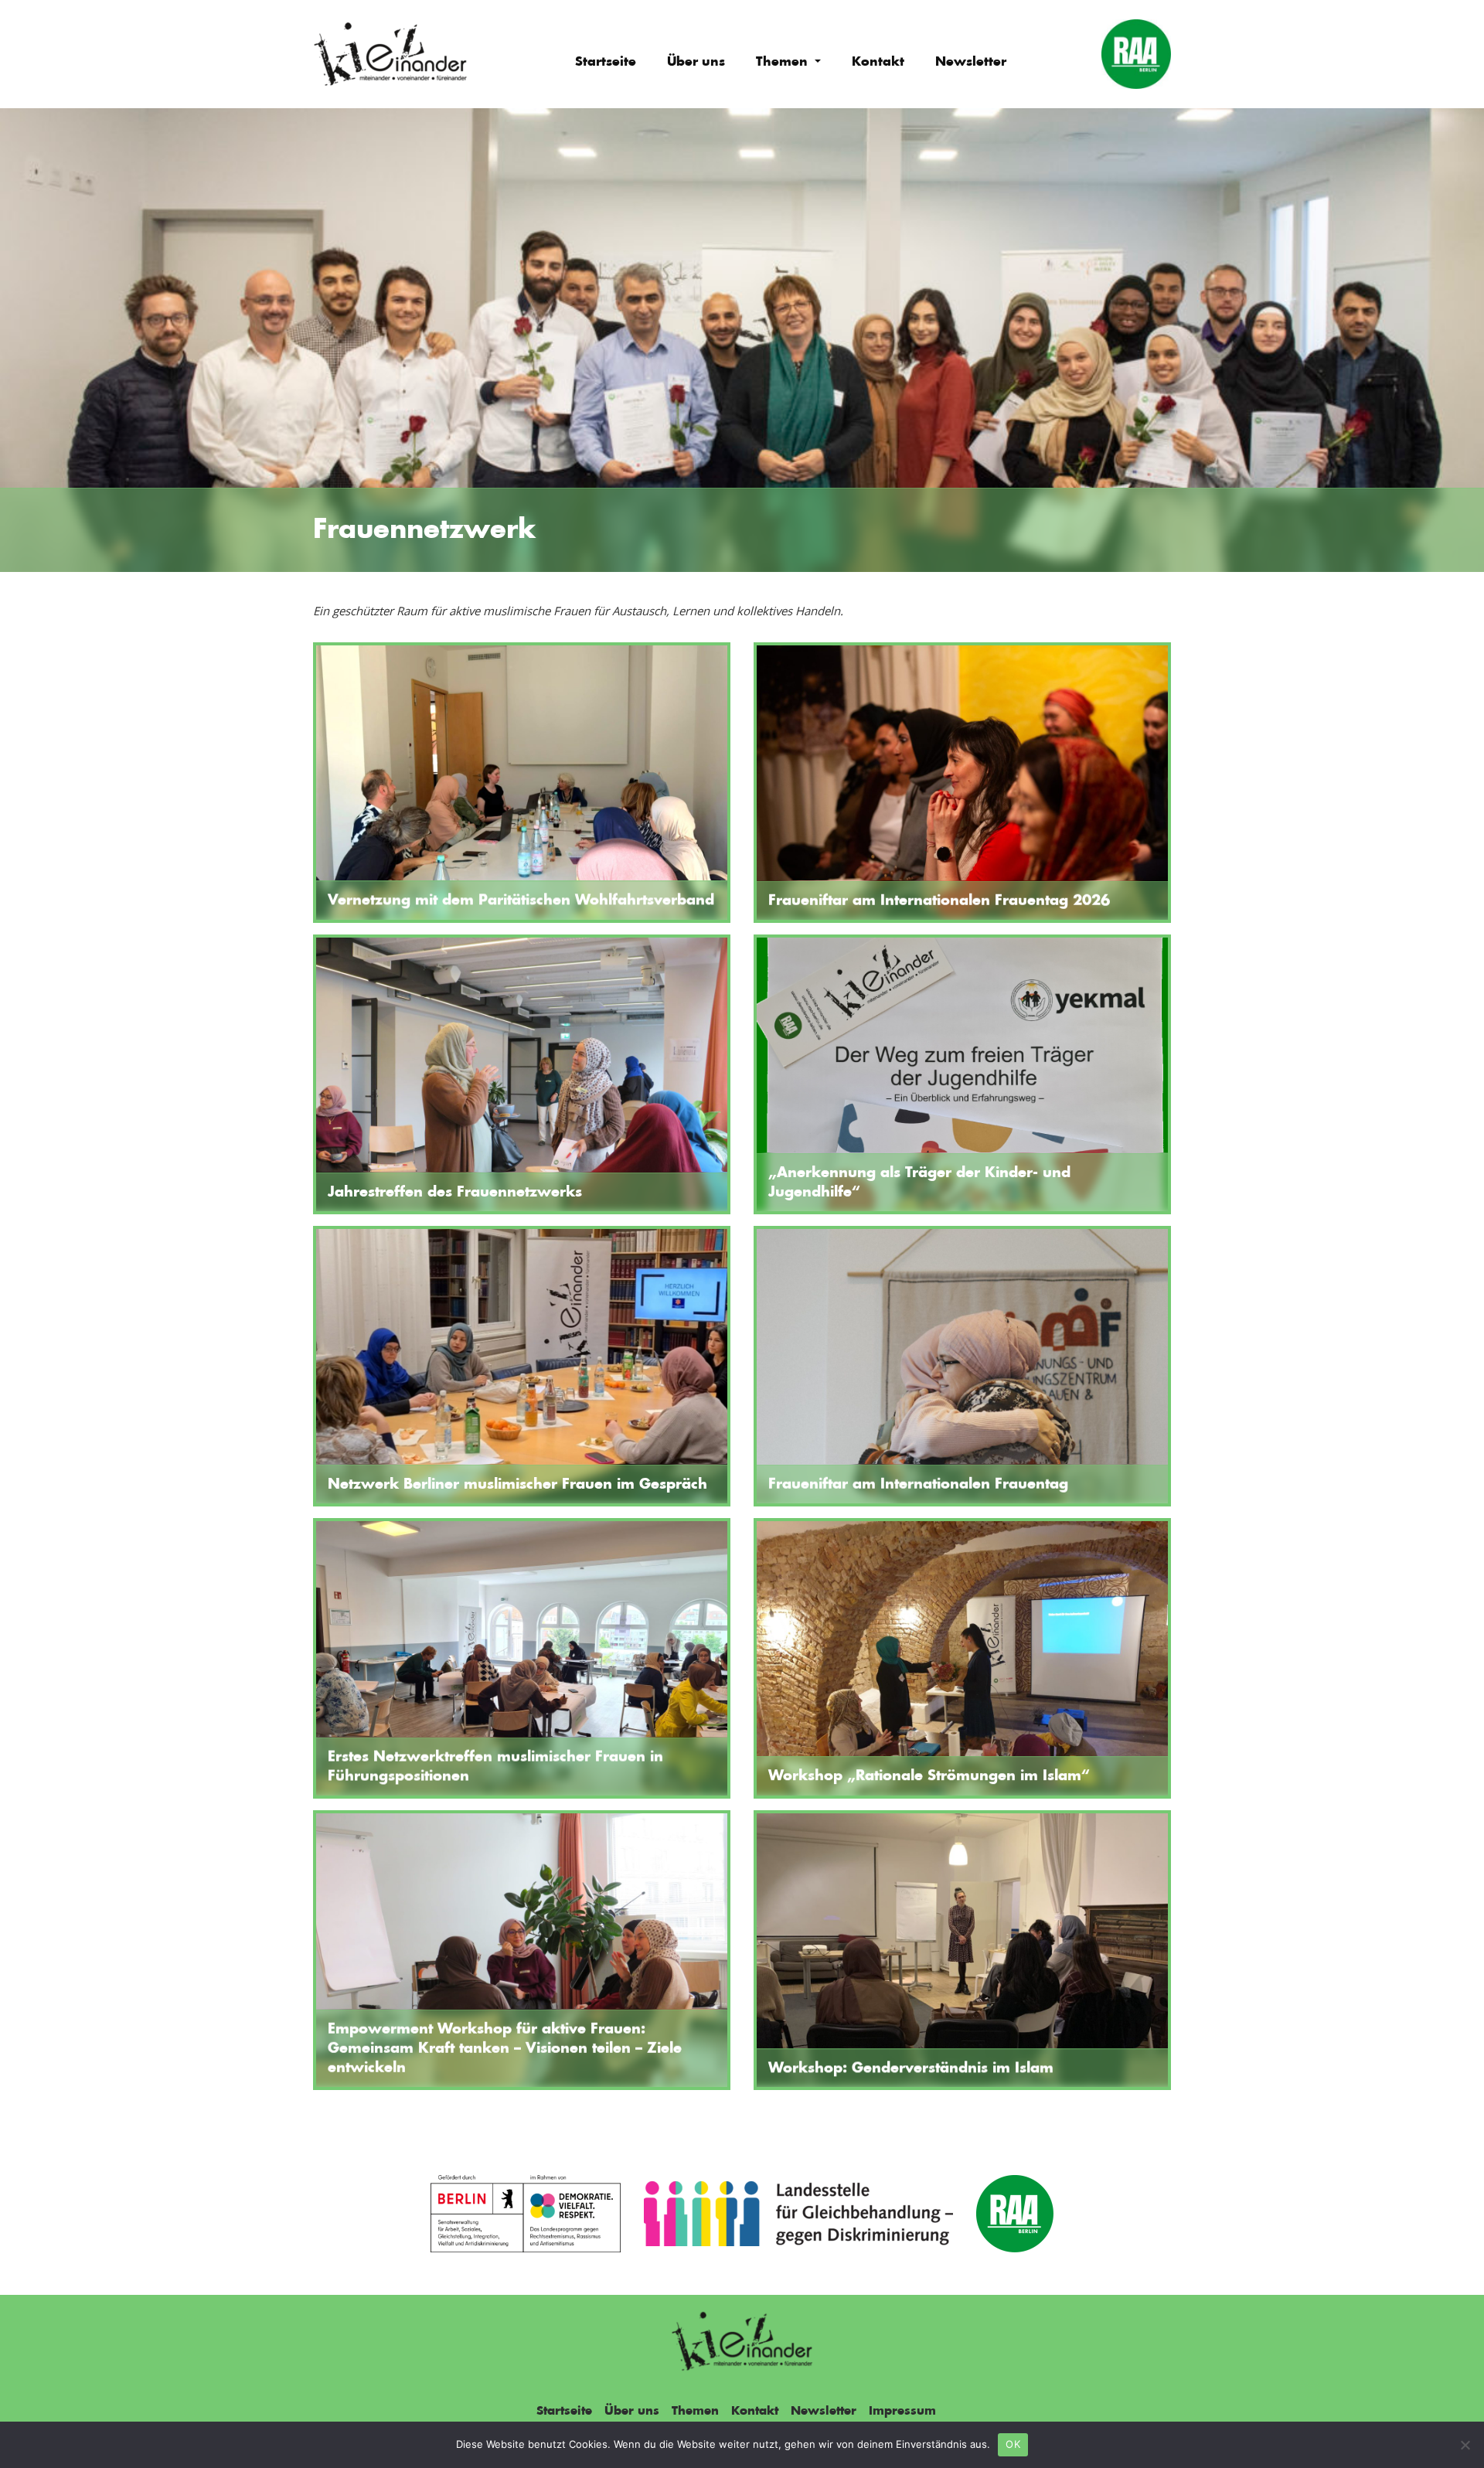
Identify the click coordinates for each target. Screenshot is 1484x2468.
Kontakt (878, 62)
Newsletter (971, 62)
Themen (784, 62)
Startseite (606, 62)
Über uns (696, 62)
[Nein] (1465, 2445)
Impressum (902, 2411)
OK (1013, 2444)
